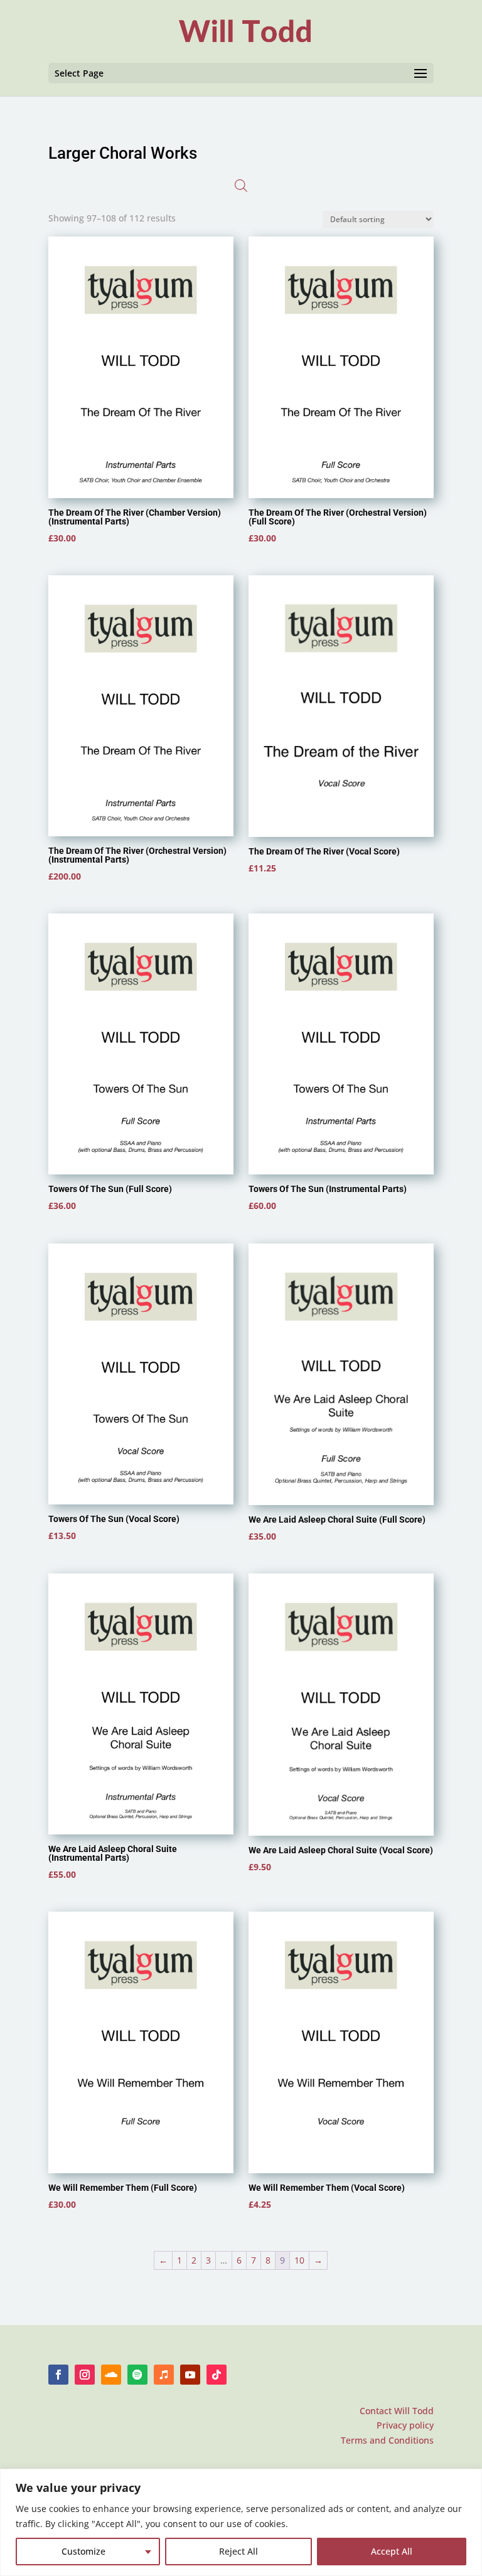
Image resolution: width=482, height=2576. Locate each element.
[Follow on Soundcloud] (111, 2375)
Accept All (392, 2551)
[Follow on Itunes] (164, 2375)
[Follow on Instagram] (85, 2375)
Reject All (238, 2551)
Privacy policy (405, 2425)
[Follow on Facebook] (58, 2375)
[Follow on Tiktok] (217, 2375)
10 (299, 2260)
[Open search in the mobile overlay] (241, 186)
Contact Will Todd (397, 2411)
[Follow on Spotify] (137, 2375)
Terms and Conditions (387, 2440)
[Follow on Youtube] (190, 2375)
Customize (83, 2551)
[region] (241, 2522)
